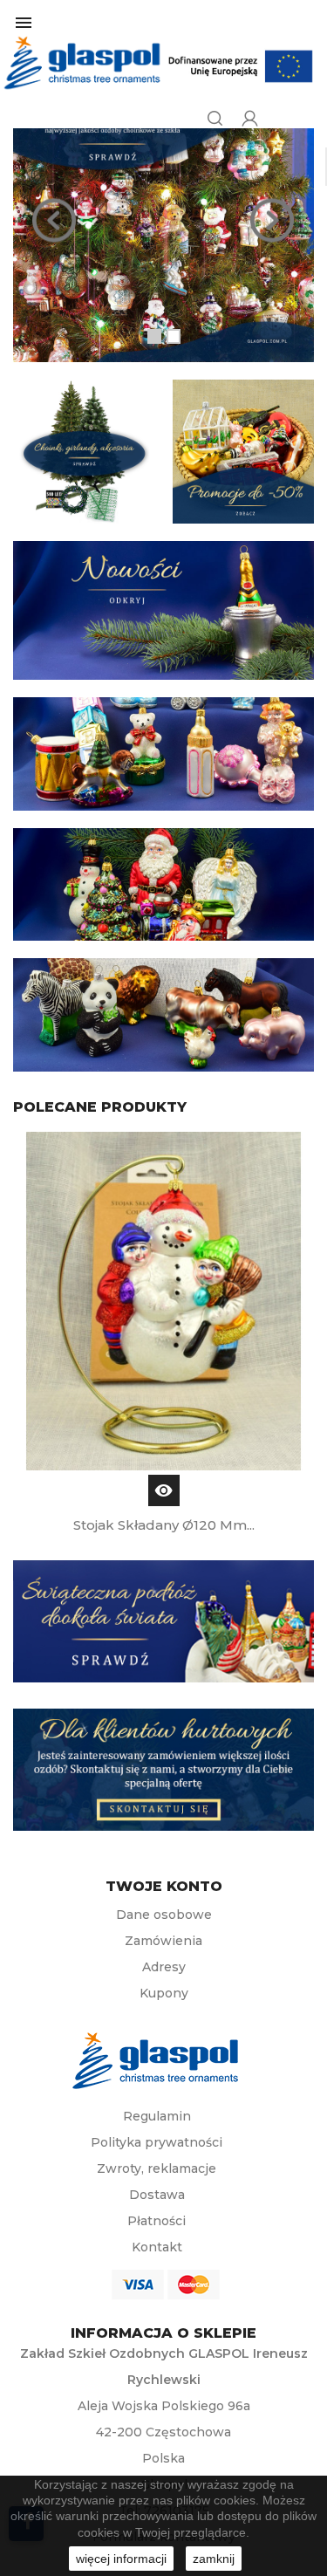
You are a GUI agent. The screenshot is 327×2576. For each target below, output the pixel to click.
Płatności (157, 2221)
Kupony (164, 1993)
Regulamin (157, 2116)
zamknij (214, 2559)
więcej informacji (121, 2559)
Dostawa (157, 2195)
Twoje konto (164, 1887)
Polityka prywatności (157, 2142)
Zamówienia (163, 1941)
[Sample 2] (163, 220)
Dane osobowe (164, 1915)
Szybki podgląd (164, 1490)
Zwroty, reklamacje (157, 2168)
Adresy (164, 1967)
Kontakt (157, 2247)
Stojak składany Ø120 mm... (164, 1525)
